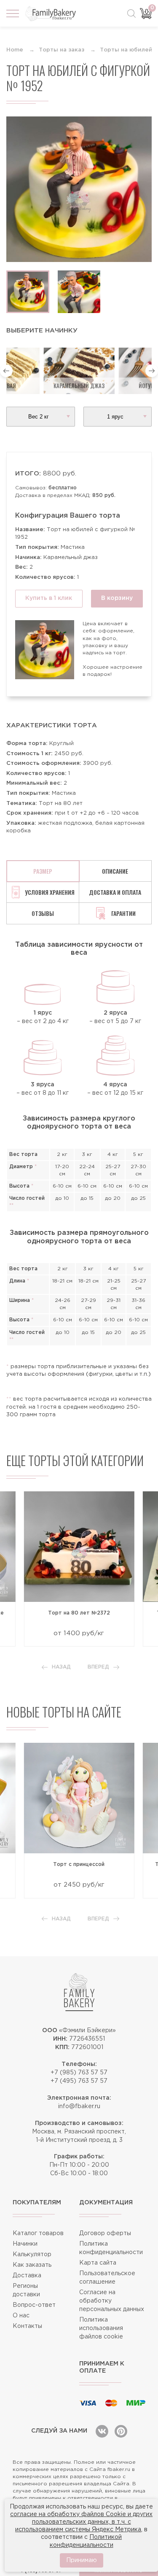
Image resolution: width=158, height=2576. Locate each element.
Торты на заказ (62, 50)
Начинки (25, 2244)
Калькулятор (32, 2255)
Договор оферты (105, 2233)
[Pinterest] (121, 2431)
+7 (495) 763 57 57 (79, 2081)
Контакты (27, 2326)
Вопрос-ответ (34, 2305)
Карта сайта (98, 2263)
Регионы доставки (26, 2290)
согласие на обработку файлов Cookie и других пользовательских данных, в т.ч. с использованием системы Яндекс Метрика (81, 2522)
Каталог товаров (38, 2233)
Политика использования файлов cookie (101, 2328)
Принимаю (82, 2560)
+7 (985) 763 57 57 (79, 2073)
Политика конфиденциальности (111, 2248)
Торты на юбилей (126, 50)
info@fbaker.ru (79, 2106)
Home (15, 50)
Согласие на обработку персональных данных (112, 2301)
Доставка (27, 2276)
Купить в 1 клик (49, 598)
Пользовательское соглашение (107, 2278)
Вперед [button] (98, 1667)
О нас (21, 2316)
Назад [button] (61, 1667)
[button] (6, 371)
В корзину (117, 598)
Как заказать (32, 2265)
